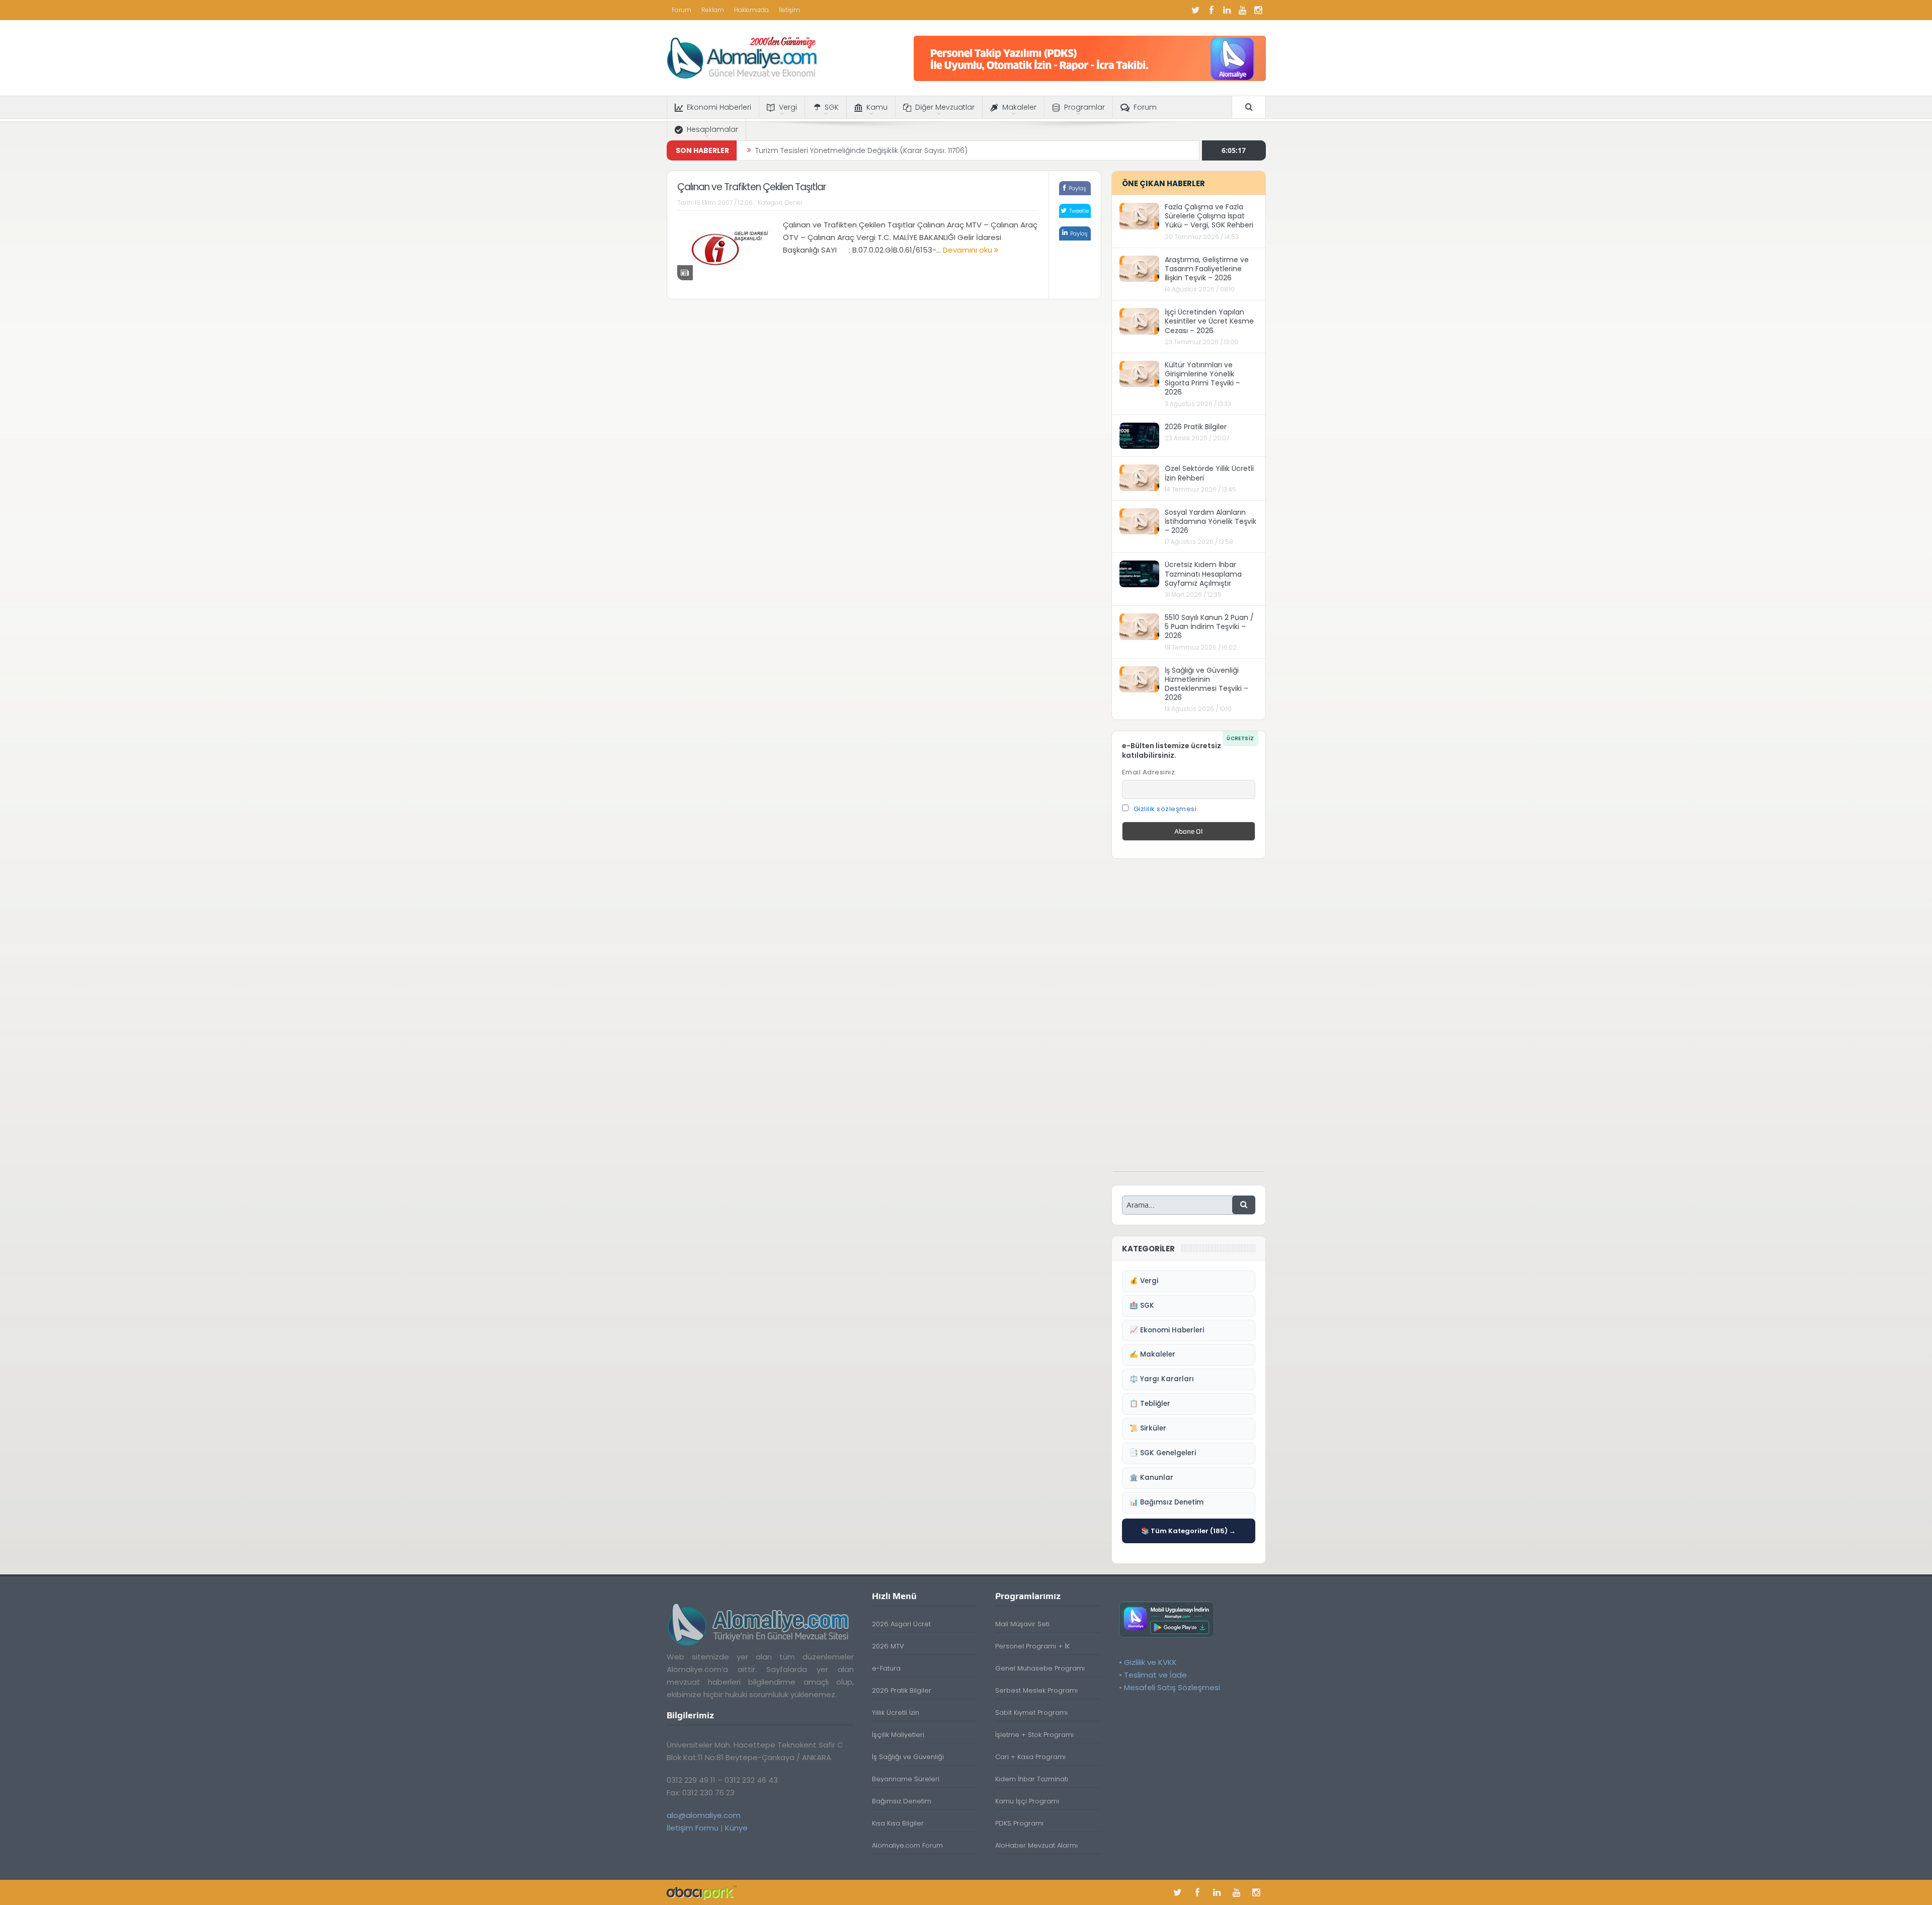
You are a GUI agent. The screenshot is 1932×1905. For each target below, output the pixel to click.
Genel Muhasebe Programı (1040, 1668)
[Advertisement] (1188, 1020)
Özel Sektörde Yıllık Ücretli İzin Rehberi (1209, 473)
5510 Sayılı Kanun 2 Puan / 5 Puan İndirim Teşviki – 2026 (1209, 626)
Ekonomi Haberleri (719, 107)
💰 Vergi (1144, 1281)
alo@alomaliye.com (704, 1815)
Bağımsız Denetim (902, 1801)
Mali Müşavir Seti (1022, 1624)
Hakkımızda (751, 10)
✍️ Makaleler (1152, 1354)
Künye (736, 1828)
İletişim (789, 10)
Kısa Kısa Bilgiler (898, 1823)
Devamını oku (969, 250)
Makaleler (1019, 107)
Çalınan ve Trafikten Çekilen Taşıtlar (752, 187)
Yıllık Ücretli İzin (896, 1713)
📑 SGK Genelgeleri (1163, 1453)
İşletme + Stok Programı (1034, 1735)
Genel (793, 203)
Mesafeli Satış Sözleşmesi (1172, 1687)
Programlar (1084, 107)
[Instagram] (1258, 10)
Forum (681, 10)
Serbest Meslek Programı (1036, 1690)
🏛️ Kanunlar (1151, 1478)
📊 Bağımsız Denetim (1166, 1502)
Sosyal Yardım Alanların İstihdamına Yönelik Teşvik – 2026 (1211, 521)
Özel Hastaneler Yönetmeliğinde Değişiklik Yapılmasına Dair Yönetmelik (880, 150)
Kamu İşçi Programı (1027, 1801)
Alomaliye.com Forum (907, 1845)
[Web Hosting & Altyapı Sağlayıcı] (702, 1892)
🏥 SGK (1142, 1305)
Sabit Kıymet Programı (1031, 1713)
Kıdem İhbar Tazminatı (1032, 1779)
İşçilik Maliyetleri (898, 1735)
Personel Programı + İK (1032, 1646)
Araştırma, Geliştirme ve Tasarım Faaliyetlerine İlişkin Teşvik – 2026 (1207, 269)
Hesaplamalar (712, 129)
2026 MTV (888, 1646)
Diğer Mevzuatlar (945, 107)
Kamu (877, 107)
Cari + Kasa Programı (1030, 1757)
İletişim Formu (693, 1828)
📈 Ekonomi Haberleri (1167, 1330)
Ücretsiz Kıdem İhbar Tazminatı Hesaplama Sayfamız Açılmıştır (1203, 574)
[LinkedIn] (1227, 10)
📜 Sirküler (1148, 1428)
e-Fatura (886, 1668)
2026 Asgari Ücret (901, 1624)
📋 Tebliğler (1150, 1404)
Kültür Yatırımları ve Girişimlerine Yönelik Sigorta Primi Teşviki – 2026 (1202, 379)
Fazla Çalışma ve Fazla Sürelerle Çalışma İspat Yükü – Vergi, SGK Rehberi (1209, 216)
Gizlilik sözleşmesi (1165, 809)
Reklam (713, 10)
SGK (832, 107)
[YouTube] (1243, 10)
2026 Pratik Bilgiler (1196, 427)
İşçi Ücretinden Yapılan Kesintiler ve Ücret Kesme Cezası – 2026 (1209, 321)
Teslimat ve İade (1155, 1675)
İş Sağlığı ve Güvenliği (908, 1757)
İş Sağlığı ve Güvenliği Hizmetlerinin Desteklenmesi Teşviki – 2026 (1206, 684)
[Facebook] (1212, 10)
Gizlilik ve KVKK (1150, 1662)
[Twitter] (1196, 10)
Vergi (788, 107)
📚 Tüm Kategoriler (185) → (1188, 1531)
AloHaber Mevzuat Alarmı (1036, 1845)
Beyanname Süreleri (906, 1779)
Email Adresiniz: (1149, 772)
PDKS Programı (1019, 1823)
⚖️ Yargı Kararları (1162, 1379)
